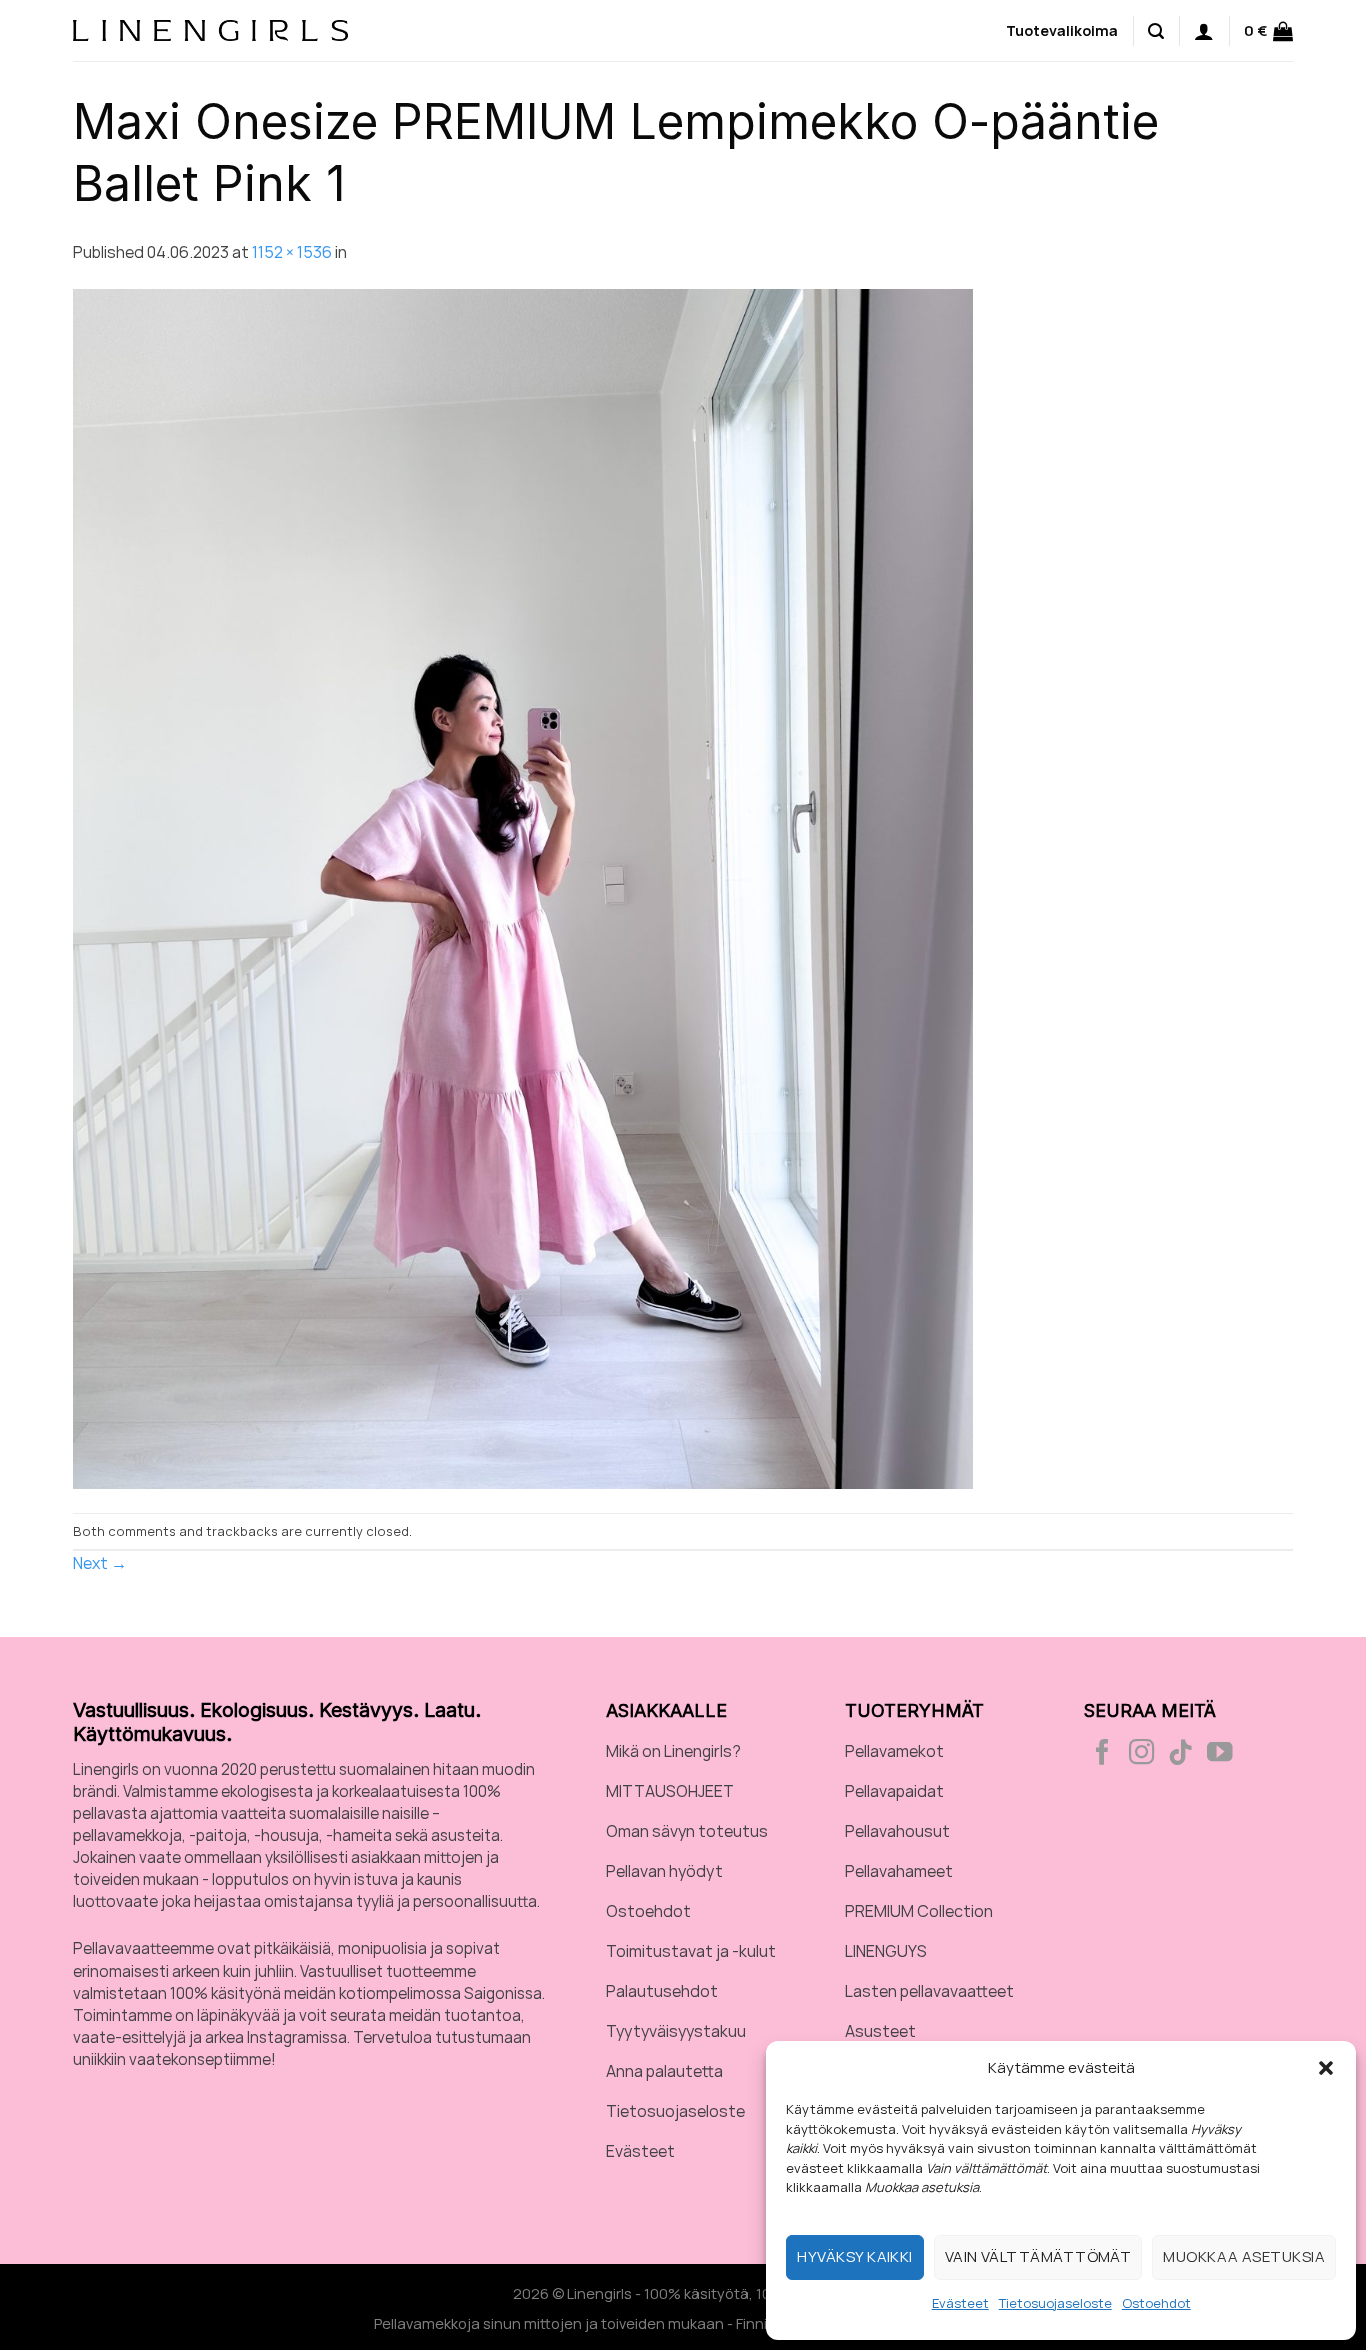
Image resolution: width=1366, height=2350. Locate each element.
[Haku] (1156, 30)
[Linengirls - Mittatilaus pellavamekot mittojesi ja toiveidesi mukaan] (210, 30)
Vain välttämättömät (1038, 2256)
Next (100, 1563)
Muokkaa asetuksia (1244, 2256)
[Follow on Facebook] (1103, 1754)
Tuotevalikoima (1062, 30)
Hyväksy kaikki (854, 2256)
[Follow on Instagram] (1142, 1754)
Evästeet (960, 2303)
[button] (1326, 2068)
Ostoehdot (1156, 2303)
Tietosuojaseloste (1055, 2303)
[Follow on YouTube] (1220, 1754)
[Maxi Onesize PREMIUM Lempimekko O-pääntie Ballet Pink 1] (523, 888)
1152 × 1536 (292, 252)
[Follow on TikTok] (1181, 1754)
